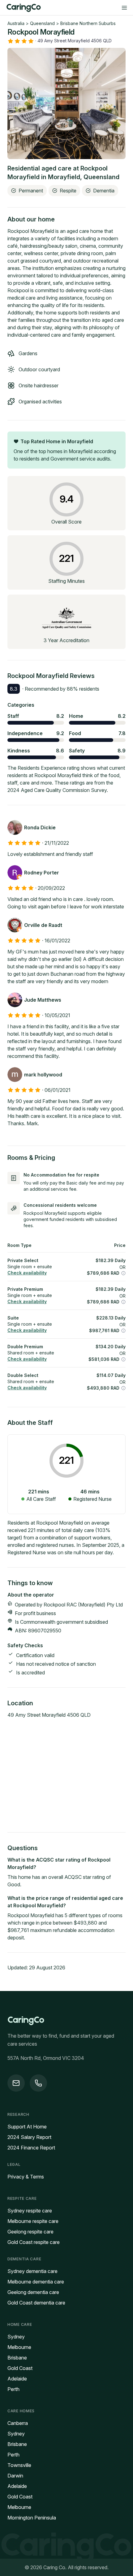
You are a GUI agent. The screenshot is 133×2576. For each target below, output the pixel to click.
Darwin (15, 2476)
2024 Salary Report (29, 2137)
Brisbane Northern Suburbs (88, 23)
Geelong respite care (30, 2232)
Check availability (27, 1273)
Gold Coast (20, 2368)
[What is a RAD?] (123, 1273)
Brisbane (17, 2358)
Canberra (18, 2423)
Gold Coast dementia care (36, 2303)
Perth (13, 2389)
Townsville (19, 2465)
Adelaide (17, 2379)
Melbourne (19, 2347)
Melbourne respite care (33, 2221)
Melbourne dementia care (36, 2282)
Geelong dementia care (33, 2292)
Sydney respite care (30, 2211)
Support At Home (27, 2127)
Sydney (16, 2337)
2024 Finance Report (31, 2148)
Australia (16, 23)
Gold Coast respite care (34, 2242)
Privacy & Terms (26, 2177)
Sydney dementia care (32, 2271)
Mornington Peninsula (32, 2518)
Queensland (42, 23)
